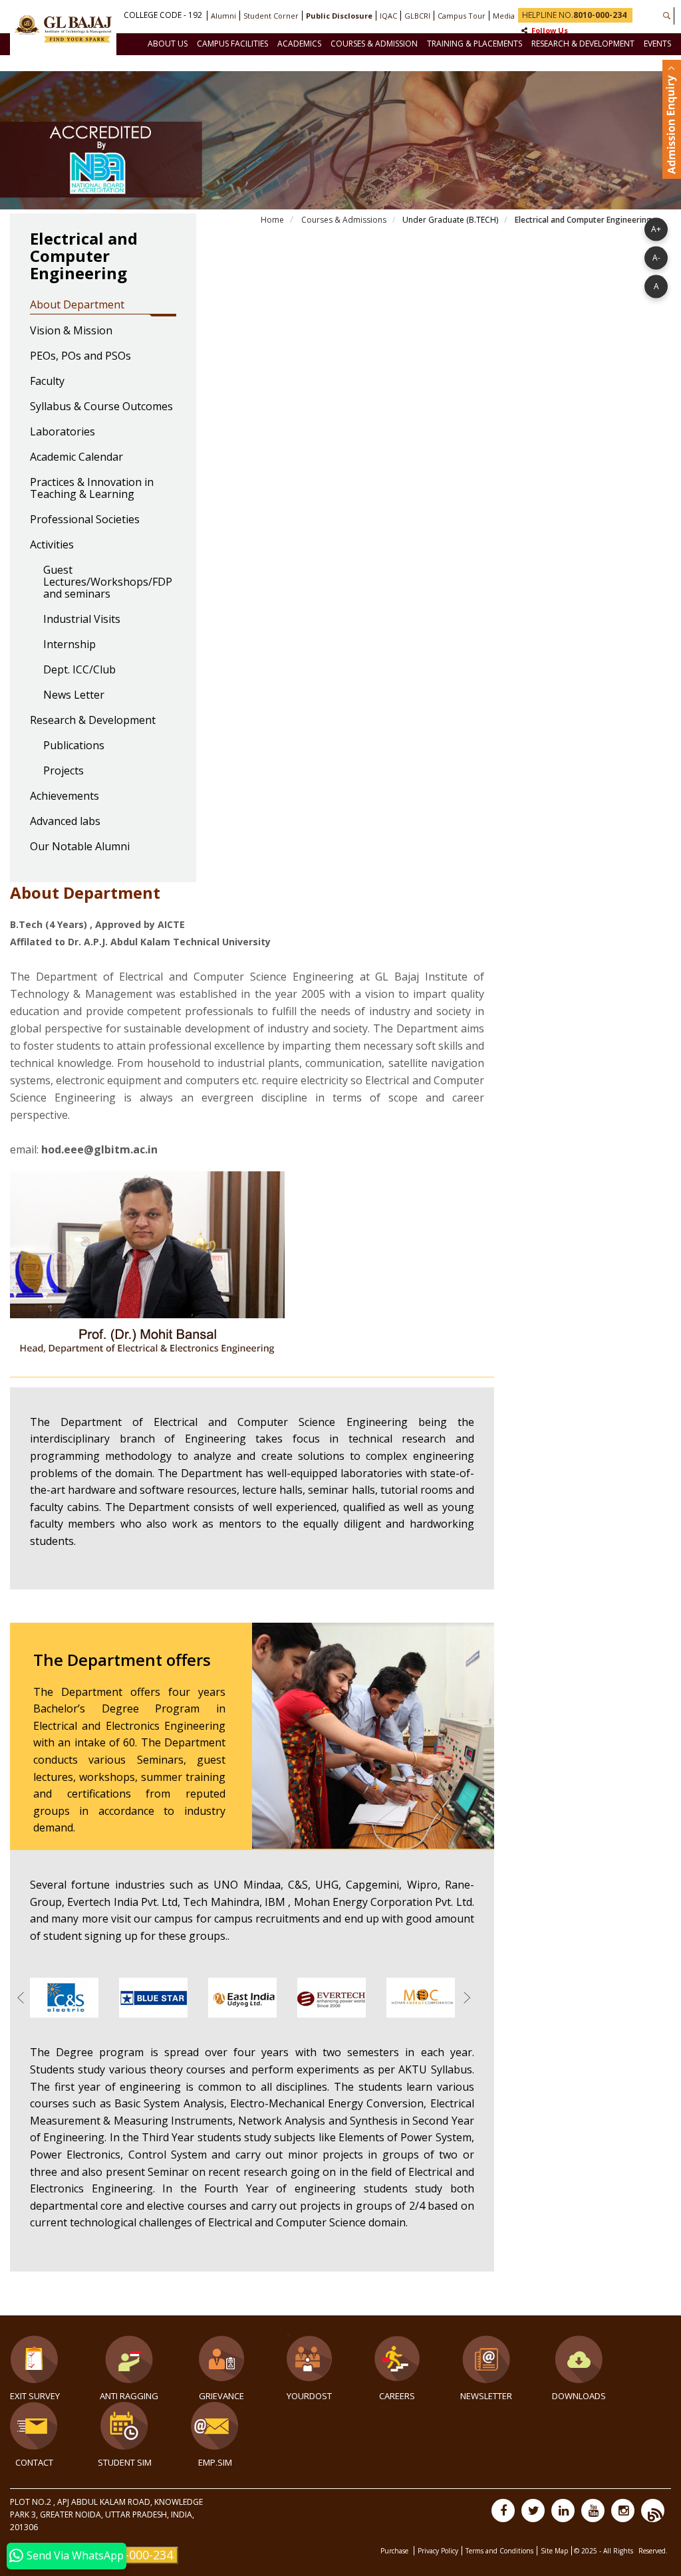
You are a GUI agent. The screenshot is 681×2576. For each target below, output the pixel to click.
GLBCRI (417, 16)
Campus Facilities (232, 44)
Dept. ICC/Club (79, 670)
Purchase (395, 2551)
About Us (168, 44)
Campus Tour (462, 16)
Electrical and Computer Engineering (582, 220)
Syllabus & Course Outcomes (101, 407)
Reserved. (653, 2551)
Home (272, 220)
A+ (656, 228)
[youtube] (593, 2511)
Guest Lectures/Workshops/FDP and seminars (108, 582)
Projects (64, 771)
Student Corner (271, 16)
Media (504, 16)
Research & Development (583, 44)
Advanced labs (65, 822)
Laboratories (63, 432)
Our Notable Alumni (80, 847)
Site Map (554, 2551)
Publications (74, 746)
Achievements (65, 796)
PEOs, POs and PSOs (80, 356)
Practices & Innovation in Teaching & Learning (92, 489)
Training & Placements (475, 44)
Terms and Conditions (499, 2551)
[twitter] (533, 2511)
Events (657, 44)
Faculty (47, 382)
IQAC (388, 16)
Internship (69, 645)
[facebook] (503, 2511)
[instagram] (623, 2511)
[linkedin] (563, 2511)
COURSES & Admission (374, 44)
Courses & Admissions (343, 220)
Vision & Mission (71, 331)
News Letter (74, 695)
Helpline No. (574, 15)
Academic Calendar (76, 457)
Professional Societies (85, 520)
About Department (77, 305)
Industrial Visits (82, 620)
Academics (299, 44)
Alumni (223, 16)
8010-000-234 (136, 2555)
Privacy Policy (438, 2551)
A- (656, 257)
